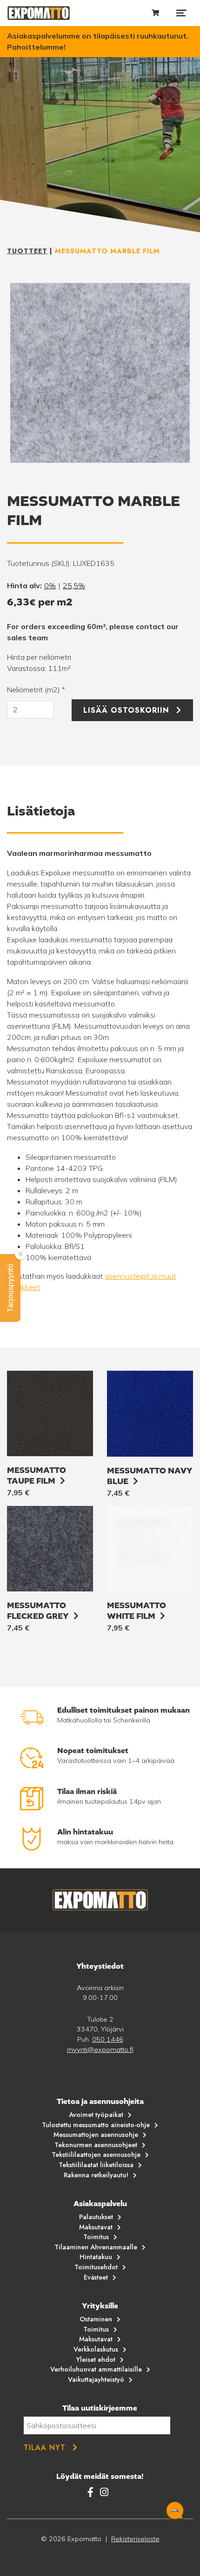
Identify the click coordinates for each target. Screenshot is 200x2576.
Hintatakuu (96, 2257)
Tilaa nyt (45, 2448)
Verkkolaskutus (96, 2349)
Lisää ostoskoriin (126, 710)
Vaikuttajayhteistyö (96, 2379)
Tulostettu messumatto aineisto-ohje (96, 2125)
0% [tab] (50, 585)
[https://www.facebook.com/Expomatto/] (92, 2492)
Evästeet (96, 2277)
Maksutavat (96, 2227)
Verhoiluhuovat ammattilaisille (96, 2369)
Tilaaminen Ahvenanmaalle (96, 2247)
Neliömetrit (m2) (36, 690)
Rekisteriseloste (135, 2539)
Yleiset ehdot (96, 2359)
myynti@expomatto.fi (100, 2050)
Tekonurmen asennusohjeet (96, 2145)
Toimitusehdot (96, 2267)
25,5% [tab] (74, 585)
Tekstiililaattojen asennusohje (96, 2155)
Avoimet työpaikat (96, 2115)
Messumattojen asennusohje (96, 2135)
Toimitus (96, 2237)
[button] (10, 1288)
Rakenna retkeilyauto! (96, 2175)
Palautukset (96, 2217)
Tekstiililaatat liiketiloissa (96, 2165)
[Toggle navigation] (181, 13)
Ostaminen (96, 2319)
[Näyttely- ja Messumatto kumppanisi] (39, 13)
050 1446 (108, 2039)
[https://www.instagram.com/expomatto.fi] (104, 2492)
